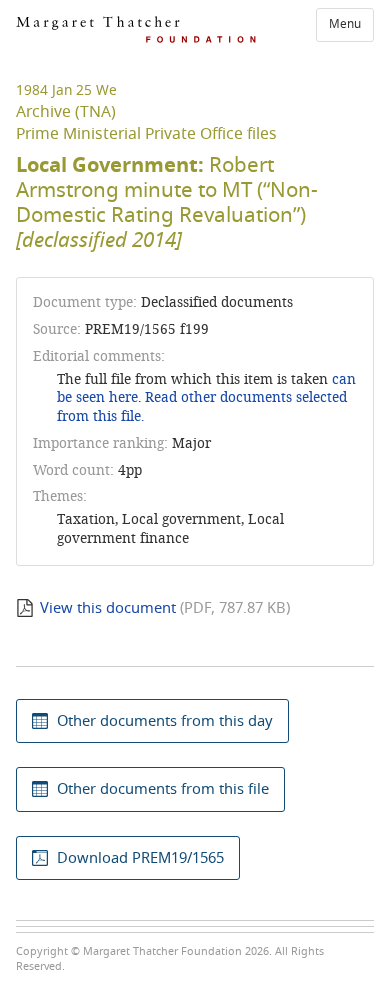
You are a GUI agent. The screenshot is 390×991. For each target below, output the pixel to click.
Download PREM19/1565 (140, 858)
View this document (108, 608)
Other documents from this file (163, 789)
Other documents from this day (165, 721)
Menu (345, 24)
